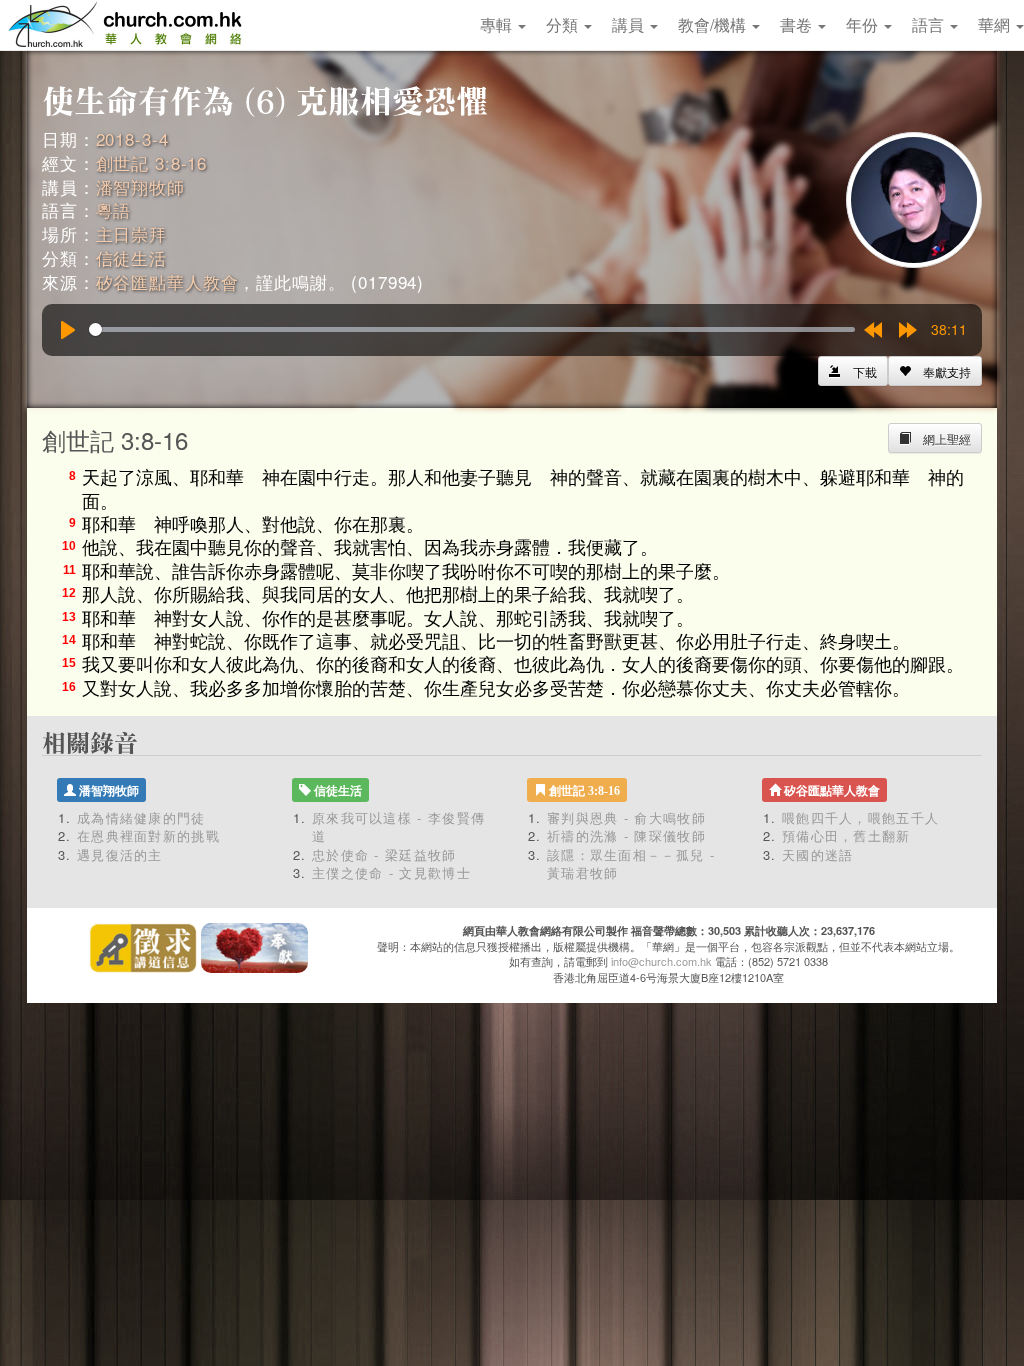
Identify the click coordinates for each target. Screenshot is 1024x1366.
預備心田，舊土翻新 (846, 835)
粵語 (114, 209)
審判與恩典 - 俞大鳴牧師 (626, 817)
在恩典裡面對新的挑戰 (148, 835)
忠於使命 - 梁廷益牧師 (384, 854)
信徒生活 (131, 257)
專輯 (498, 24)
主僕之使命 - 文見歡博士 (391, 872)
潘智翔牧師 (140, 186)
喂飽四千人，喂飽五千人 (860, 817)
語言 (930, 24)
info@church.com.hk (661, 961)
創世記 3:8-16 (152, 162)
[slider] (472, 329)
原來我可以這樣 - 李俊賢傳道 (398, 827)
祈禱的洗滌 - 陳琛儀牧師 (626, 835)
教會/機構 (714, 24)
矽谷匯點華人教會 (167, 281)
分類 (564, 24)
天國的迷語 (818, 854)
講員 (630, 24)
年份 (864, 24)
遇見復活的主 (120, 854)
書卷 (798, 24)
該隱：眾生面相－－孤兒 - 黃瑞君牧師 (631, 864)
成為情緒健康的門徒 (141, 817)
